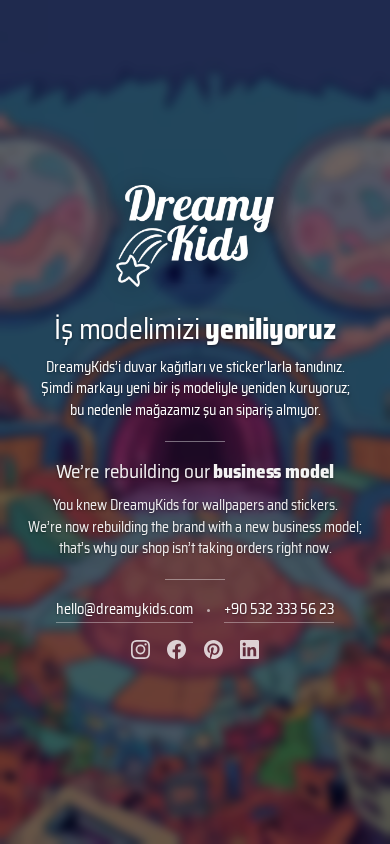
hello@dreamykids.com (124, 609)
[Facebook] (176, 649)
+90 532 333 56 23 (279, 609)
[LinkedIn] (249, 649)
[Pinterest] (213, 649)
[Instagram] (140, 649)
